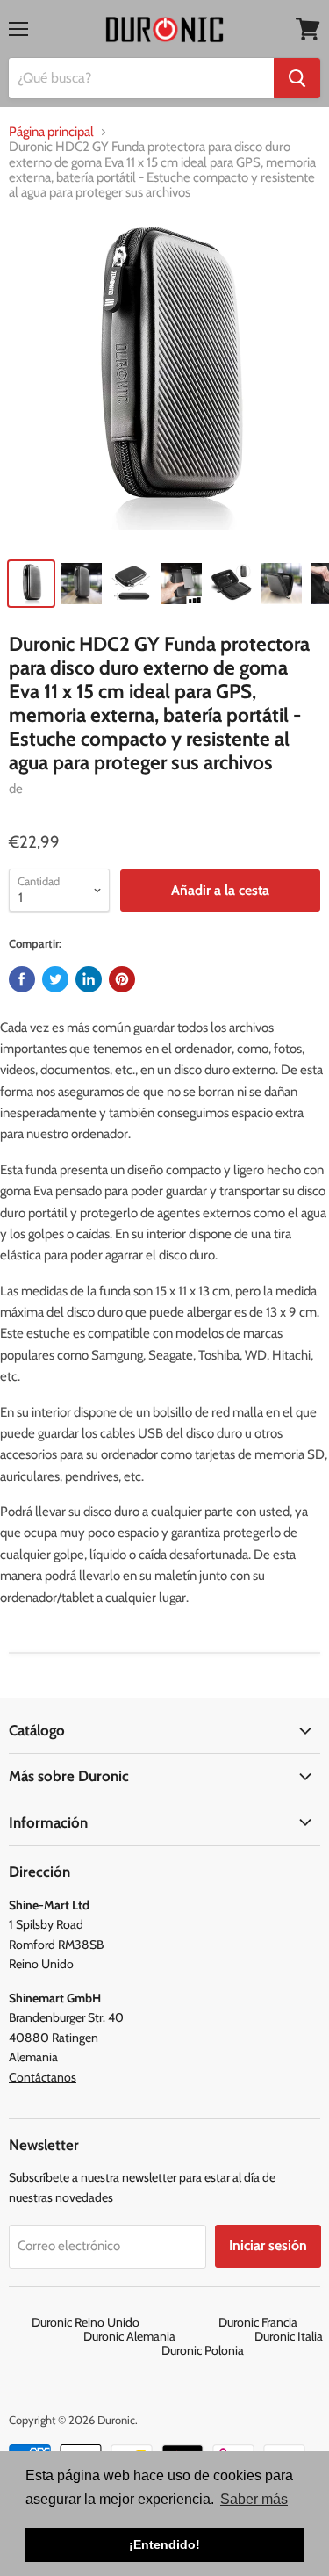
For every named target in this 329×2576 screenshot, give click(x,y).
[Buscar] (297, 78)
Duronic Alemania (168, 2336)
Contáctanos (43, 2077)
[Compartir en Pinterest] (122, 979)
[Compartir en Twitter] (55, 979)
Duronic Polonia (203, 2350)
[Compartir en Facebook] (22, 979)
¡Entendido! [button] (164, 2544)
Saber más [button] (254, 2499)
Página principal (51, 132)
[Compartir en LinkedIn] (89, 979)
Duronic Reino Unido (124, 2322)
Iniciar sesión (268, 2245)
